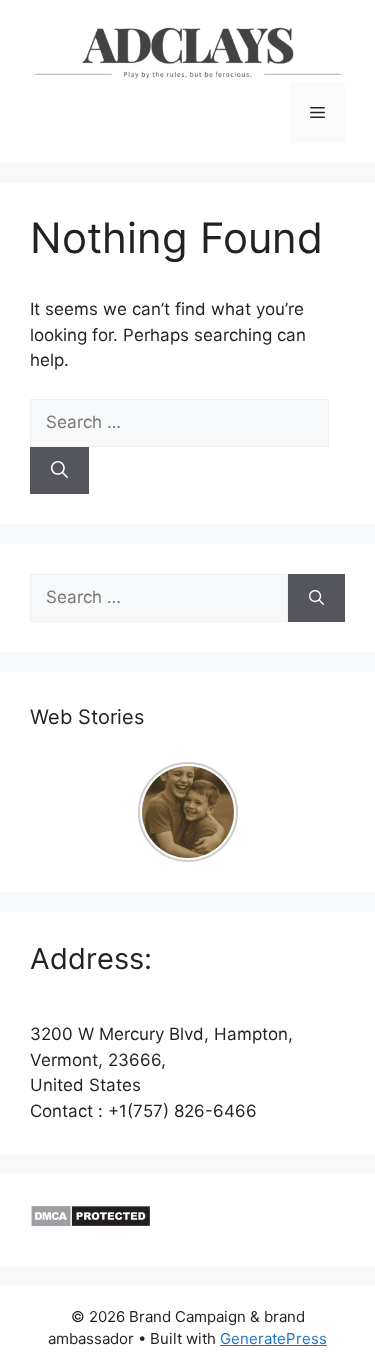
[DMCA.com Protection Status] (90, 1222)
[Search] (59, 471)
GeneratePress (273, 1338)
